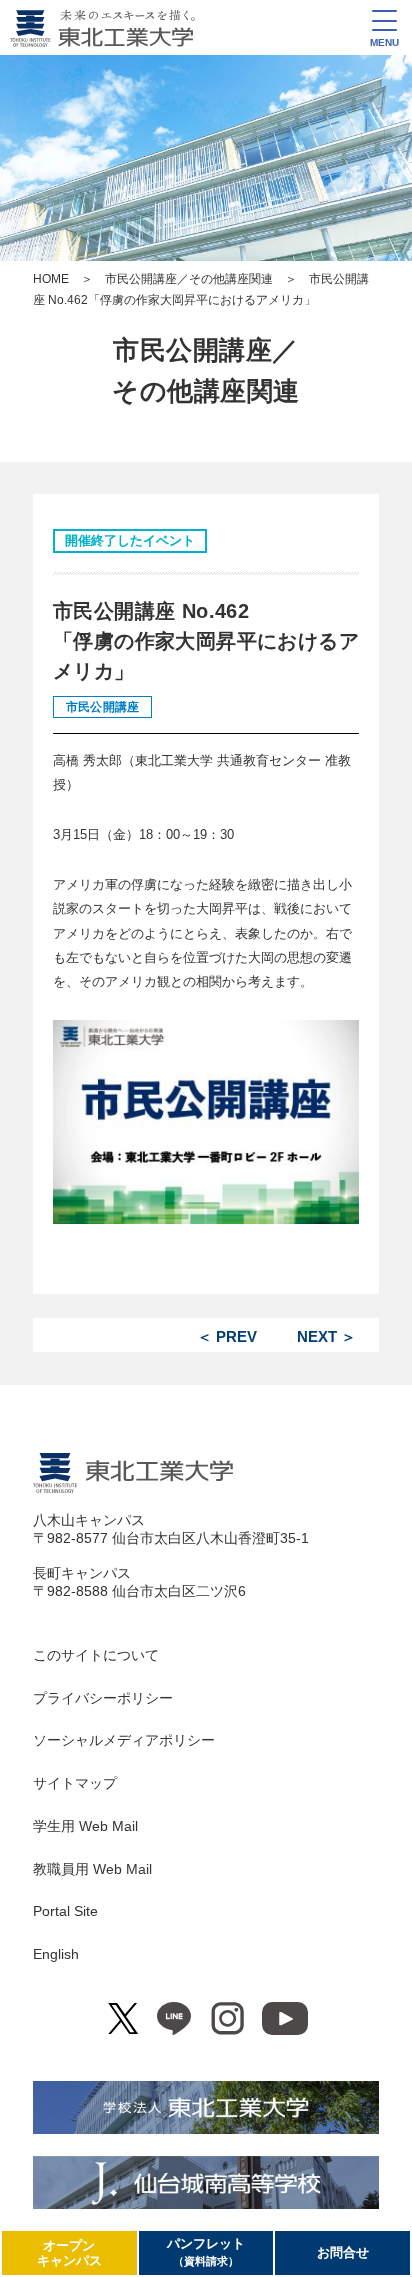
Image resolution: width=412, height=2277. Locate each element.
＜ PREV (227, 1336)
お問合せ (343, 2252)
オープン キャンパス (69, 2253)
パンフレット (206, 2251)
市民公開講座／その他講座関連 (189, 279)
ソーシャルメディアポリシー (124, 1740)
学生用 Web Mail (85, 1826)
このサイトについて (96, 1655)
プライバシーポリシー (103, 1698)
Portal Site (65, 1911)
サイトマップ (75, 1783)
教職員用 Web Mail (92, 1869)
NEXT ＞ (326, 1336)
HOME (51, 279)
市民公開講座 (102, 707)
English (56, 1954)
